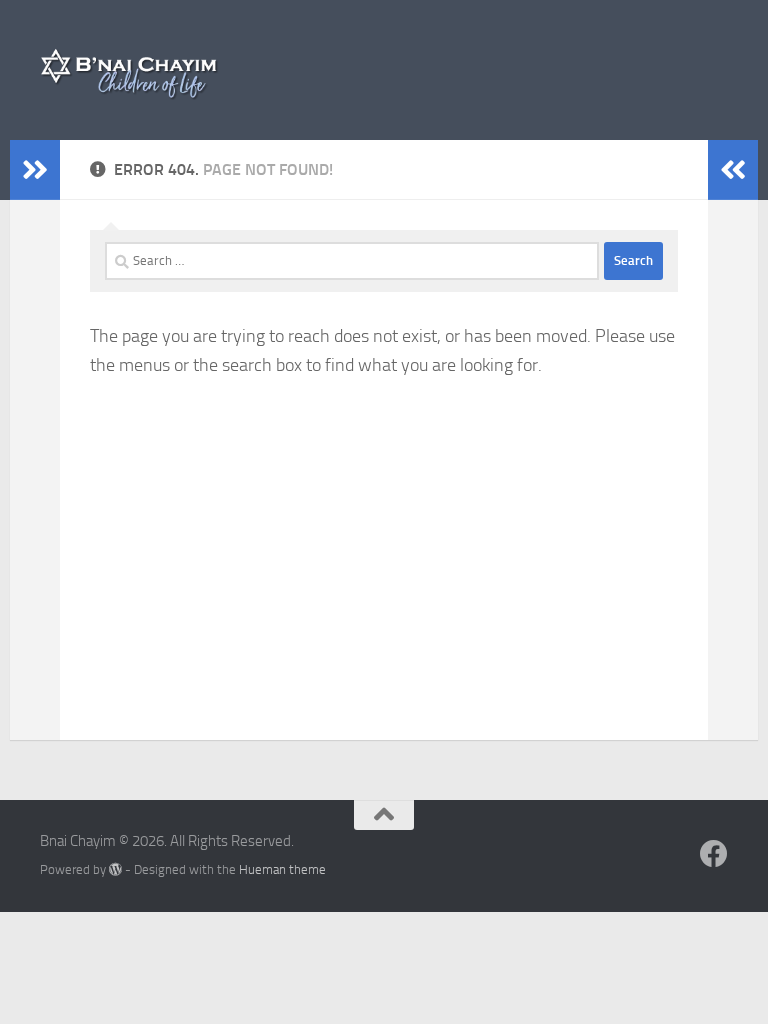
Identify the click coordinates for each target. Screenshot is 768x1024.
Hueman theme (282, 869)
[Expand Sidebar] (35, 170)
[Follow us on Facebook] (714, 854)
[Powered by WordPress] (115, 869)
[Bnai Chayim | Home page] (131, 70)
